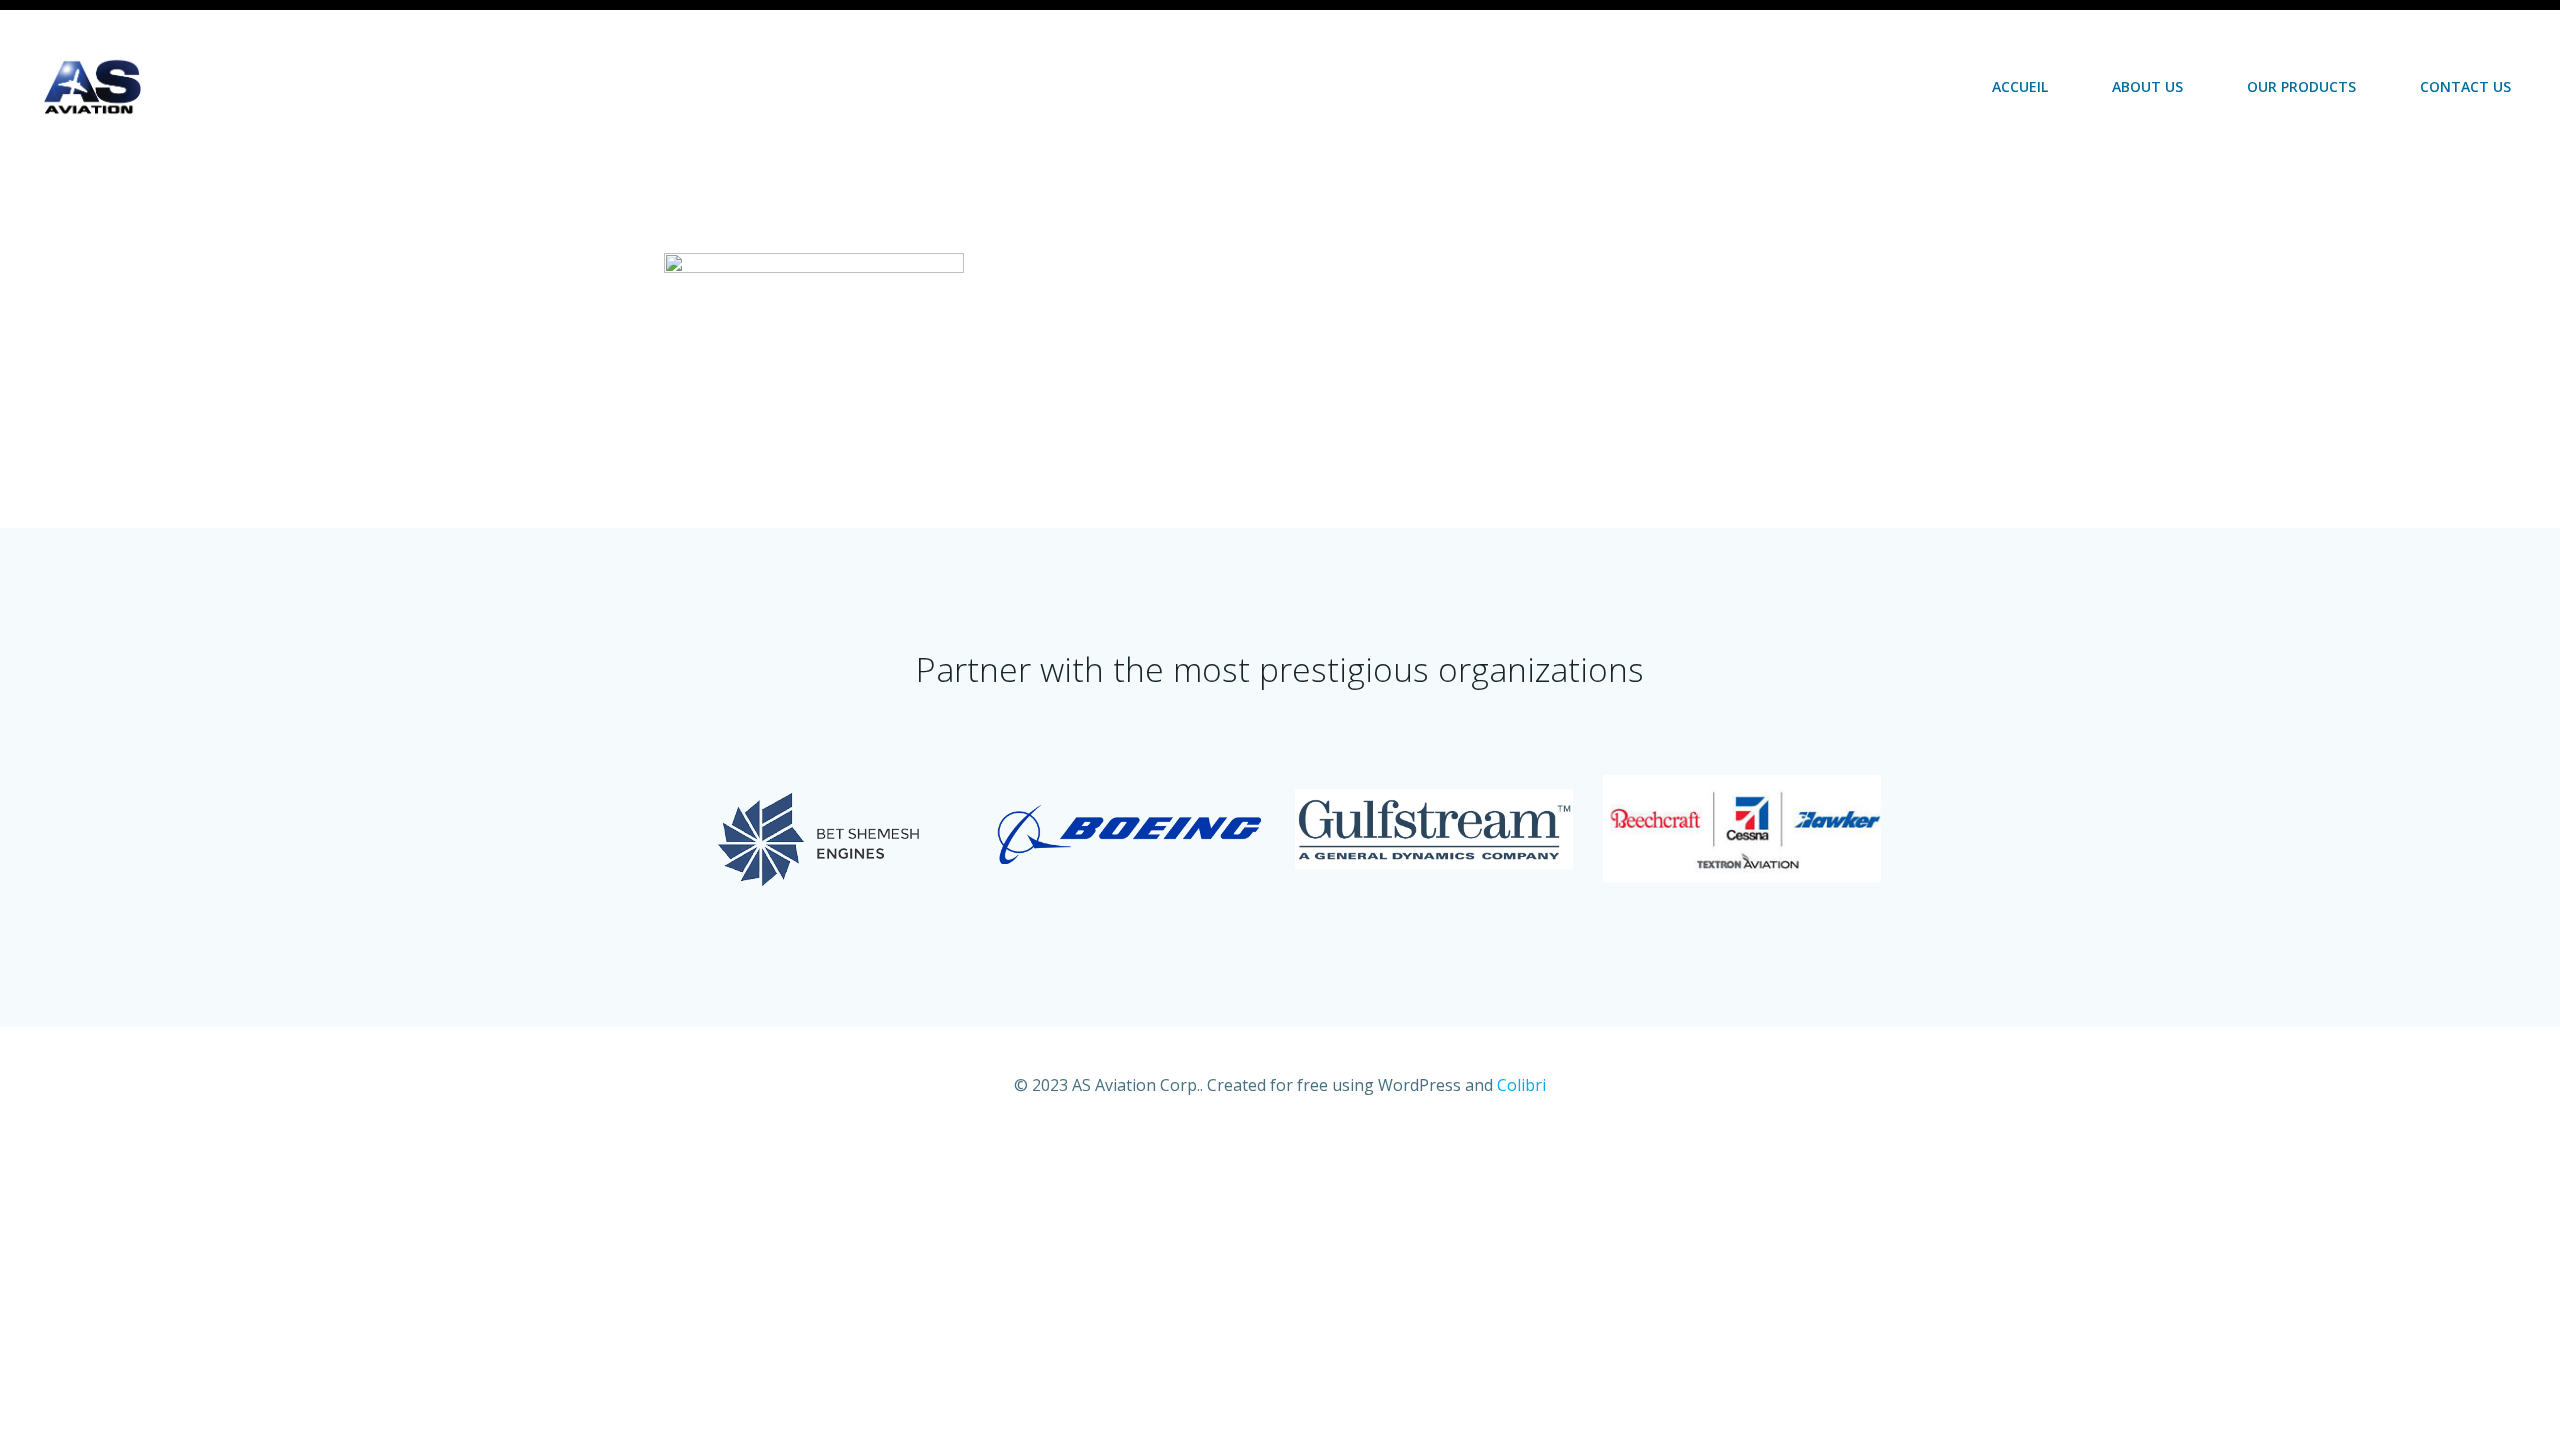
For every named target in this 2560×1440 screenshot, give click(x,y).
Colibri (1521, 1085)
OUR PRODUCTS (2301, 86)
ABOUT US (2147, 86)
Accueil (2020, 86)
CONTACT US (2465, 86)
